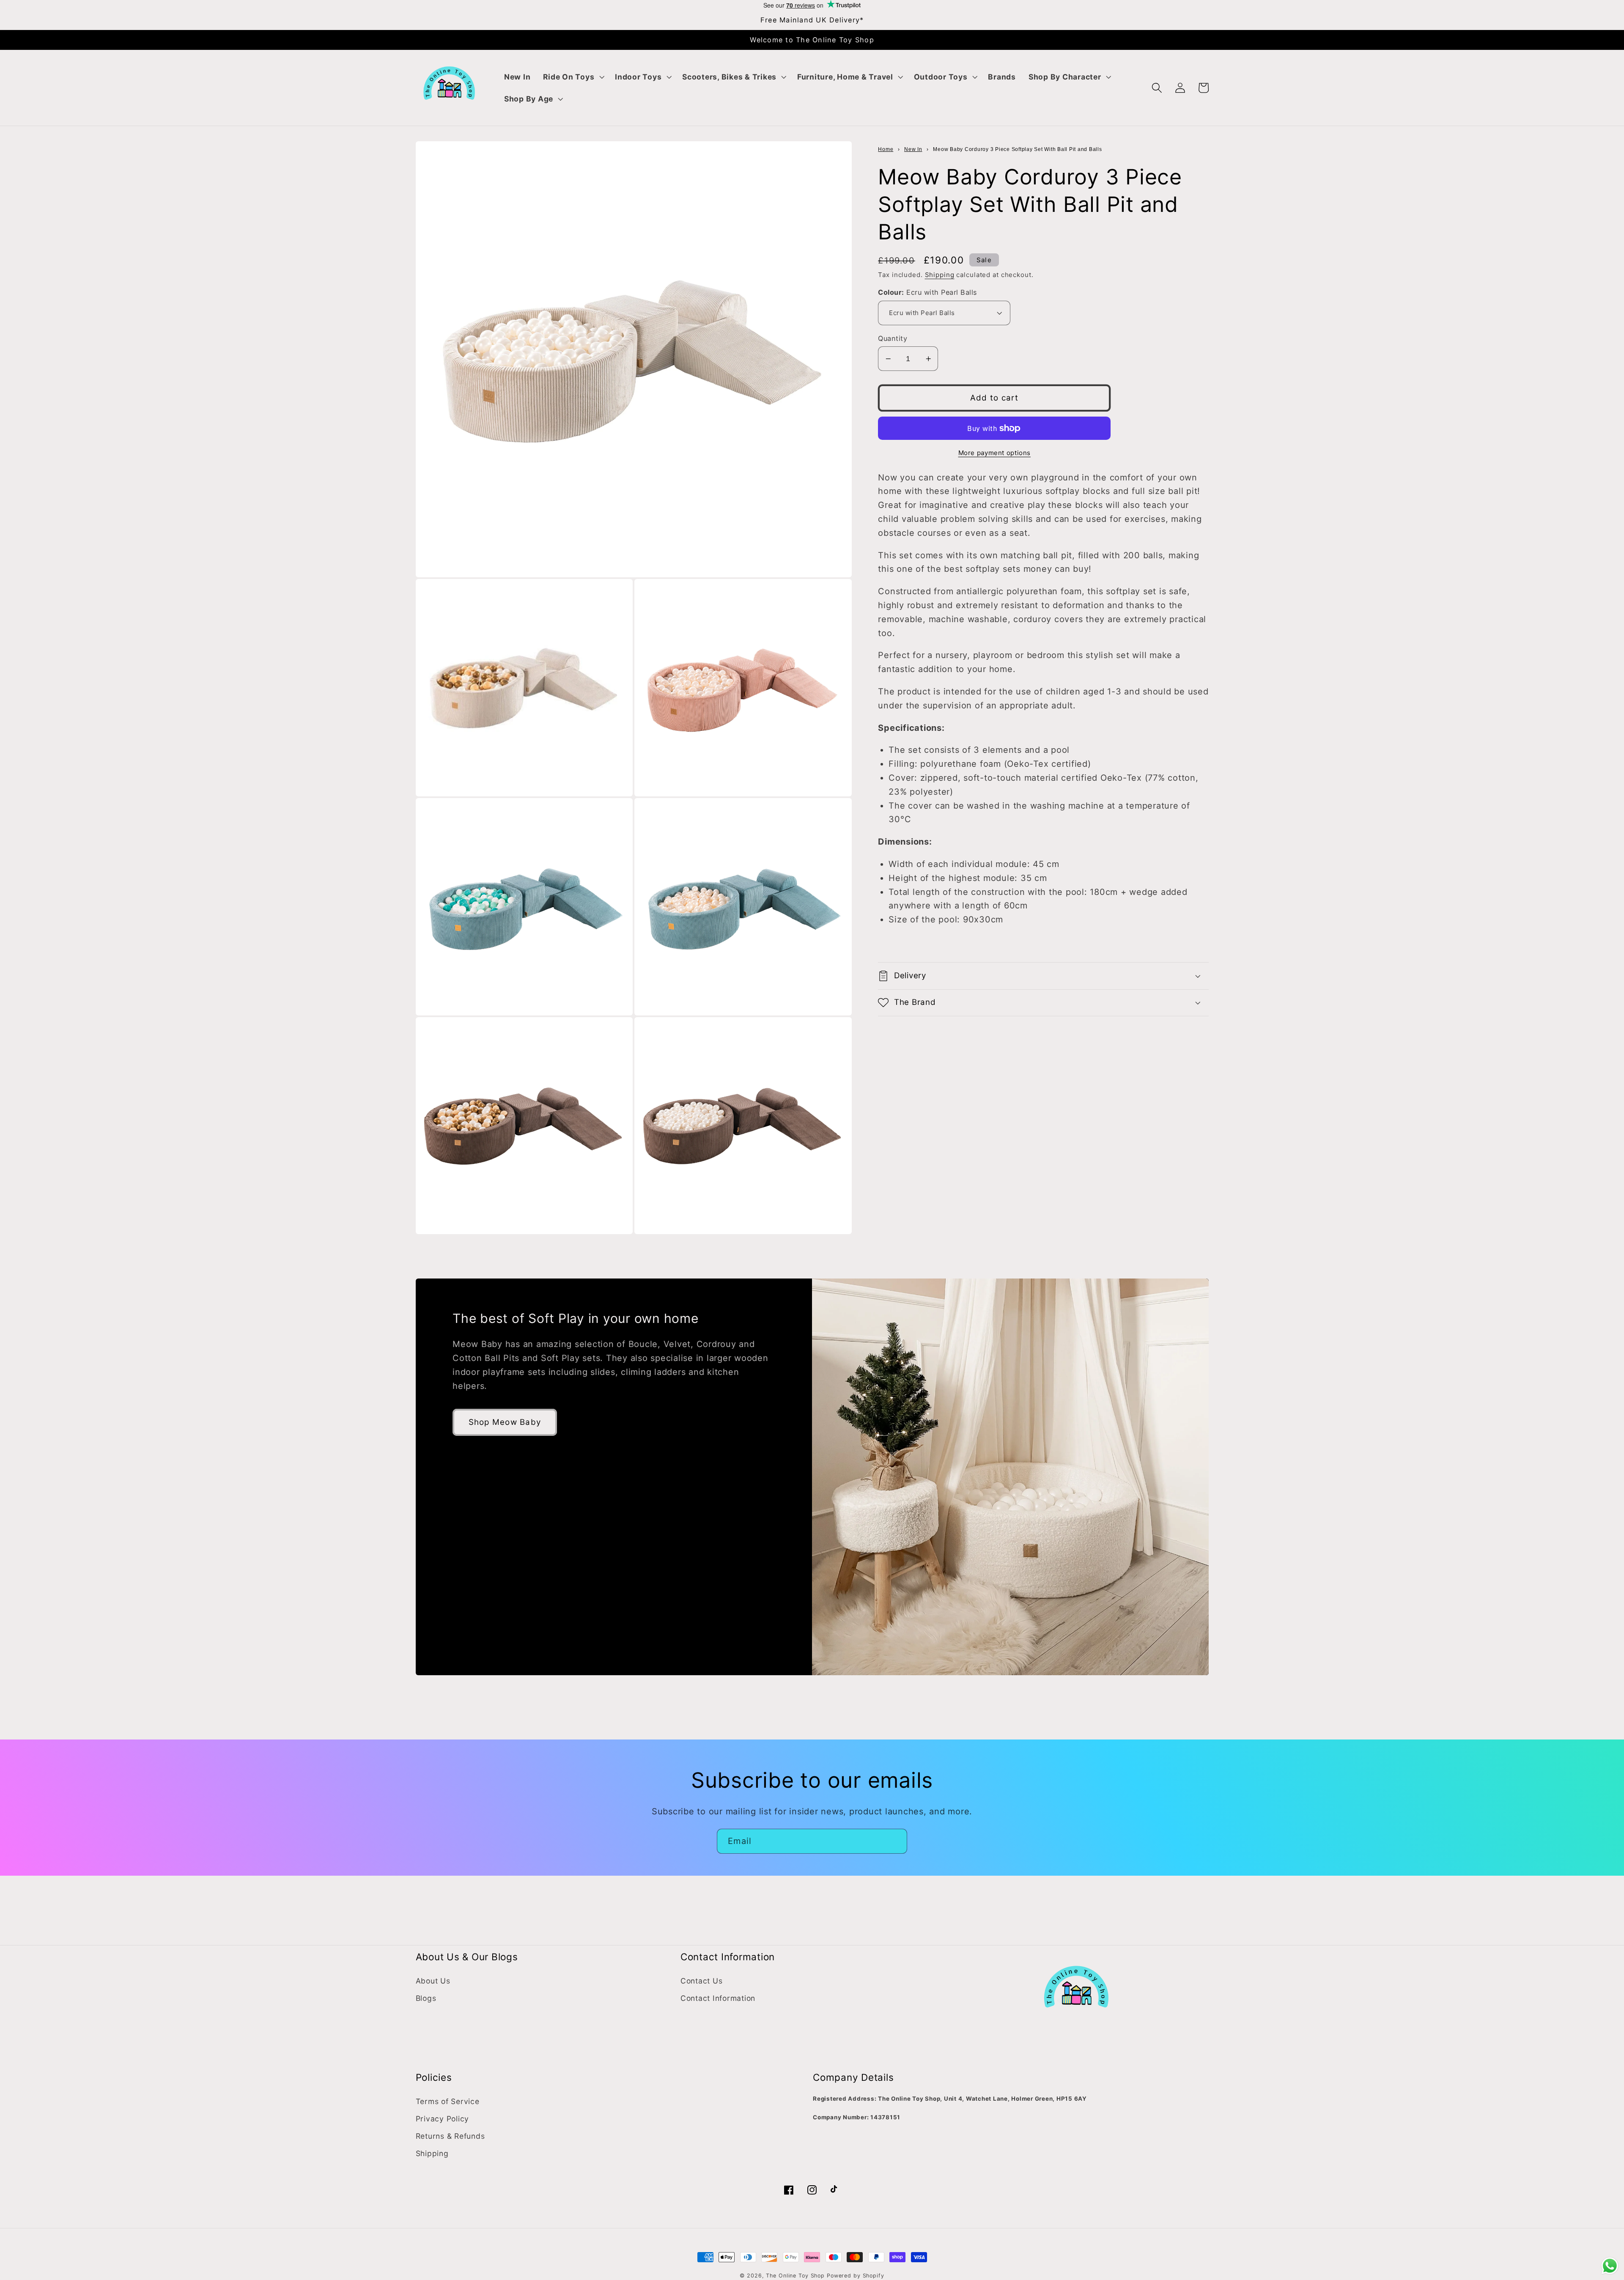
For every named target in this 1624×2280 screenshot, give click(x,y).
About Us (433, 1981)
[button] (573, 77)
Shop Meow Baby (505, 1422)
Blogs (426, 1998)
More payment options (995, 453)
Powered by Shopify (856, 2276)
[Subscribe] (895, 1841)
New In (913, 149)
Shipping (940, 275)
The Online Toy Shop (795, 2276)
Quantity (893, 338)
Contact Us (702, 1981)
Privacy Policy (443, 2119)
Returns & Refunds (450, 2136)
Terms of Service (448, 2101)
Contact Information (718, 1998)
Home (886, 149)
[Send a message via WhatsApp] (1610, 2266)
